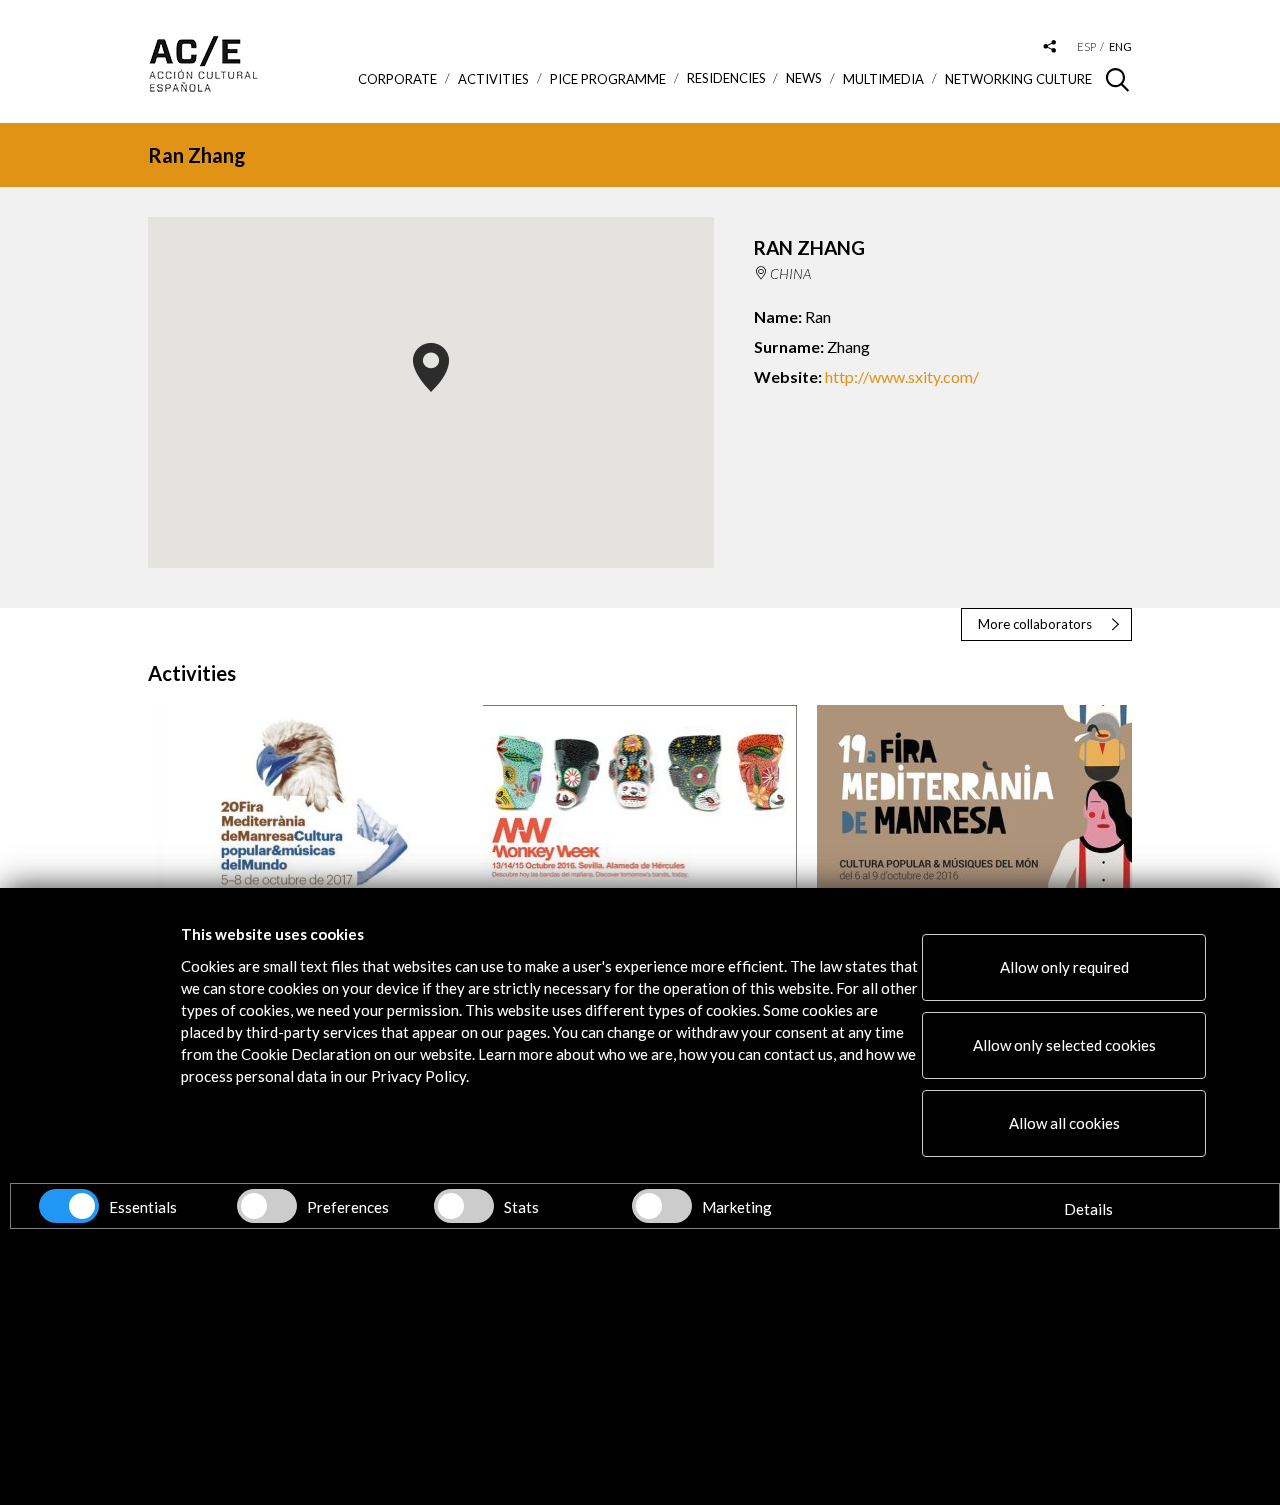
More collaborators (1035, 624)
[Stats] (464, 1206)
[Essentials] (69, 1206)
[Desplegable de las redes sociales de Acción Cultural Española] (1050, 47)
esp (1086, 46)
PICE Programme (608, 79)
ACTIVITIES (493, 79)
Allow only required (1064, 967)
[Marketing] (662, 1206)
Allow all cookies (1064, 1123)
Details (1088, 1209)
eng (1120, 46)
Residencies (726, 78)
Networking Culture (1018, 79)
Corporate (397, 79)
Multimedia (883, 79)
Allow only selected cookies (1064, 1045)
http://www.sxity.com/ (902, 376)
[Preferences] (267, 1206)
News (804, 78)
